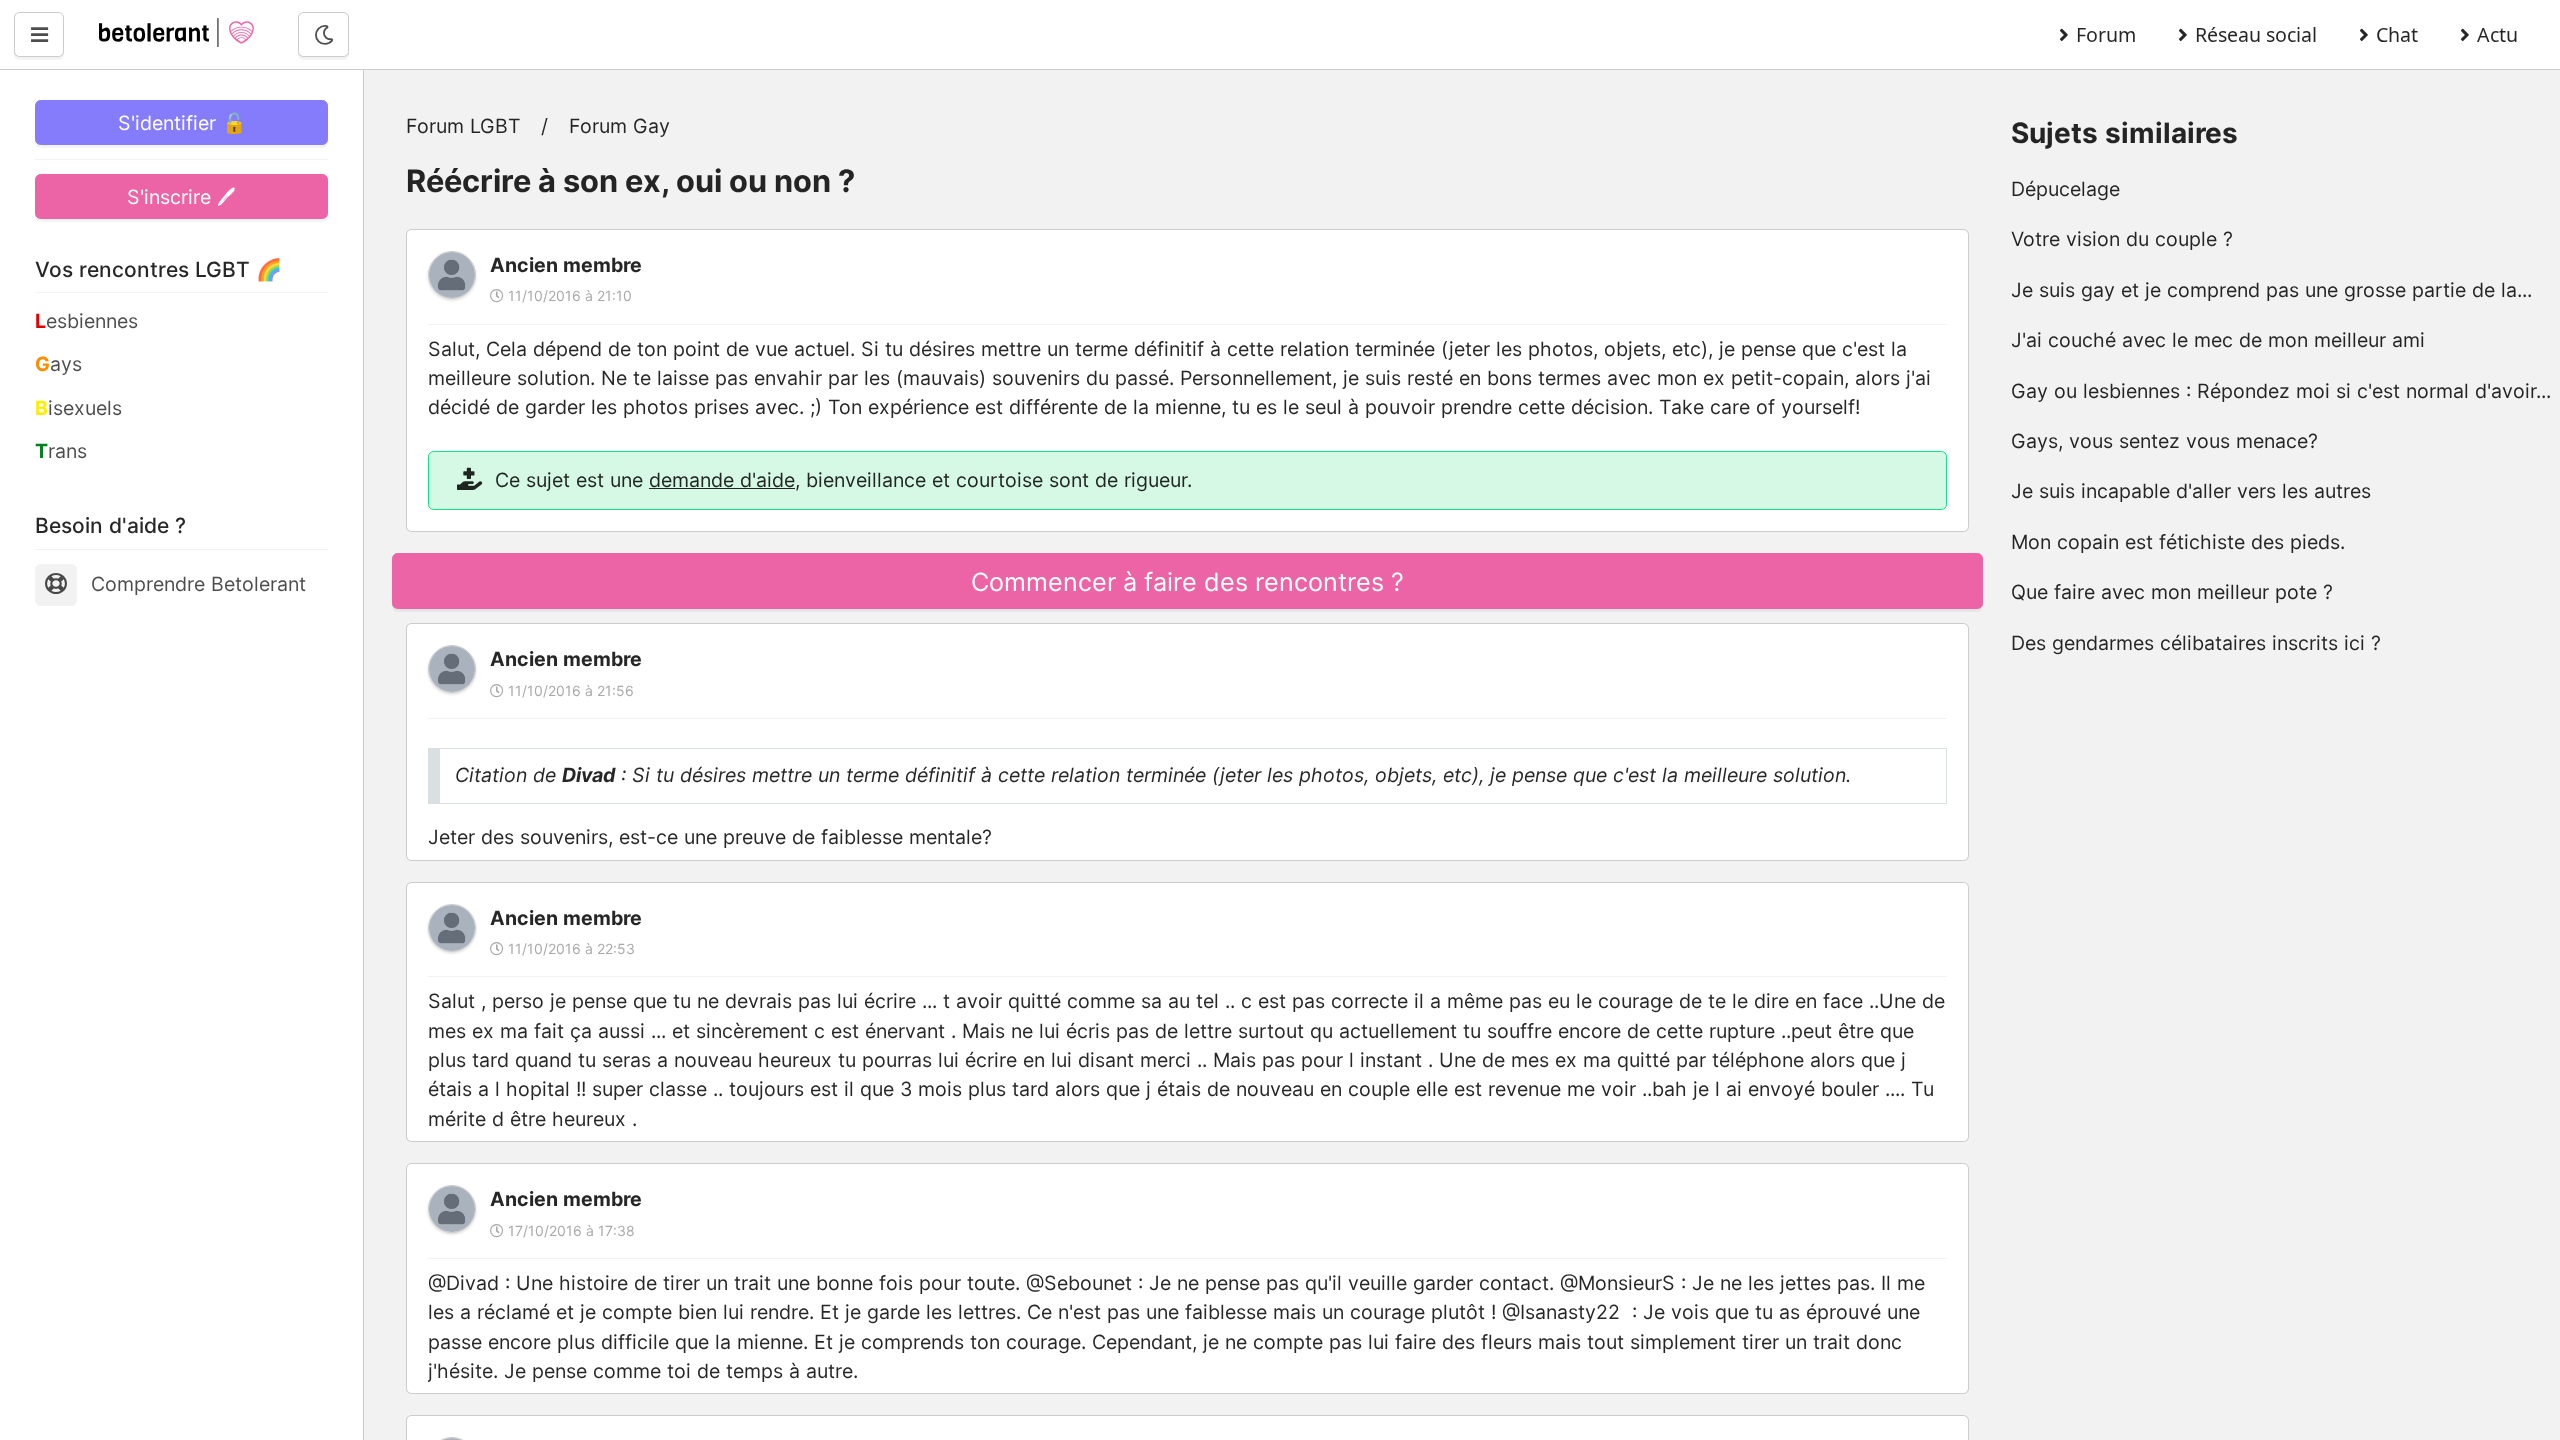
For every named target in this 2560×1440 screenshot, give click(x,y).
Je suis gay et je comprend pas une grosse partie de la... (2271, 290)
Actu (2497, 34)
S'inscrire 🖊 (181, 197)
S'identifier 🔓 (182, 123)
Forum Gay (619, 126)
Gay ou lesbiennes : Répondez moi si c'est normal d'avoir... (2281, 391)
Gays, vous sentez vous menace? (2164, 441)
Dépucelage (2065, 189)
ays (58, 364)
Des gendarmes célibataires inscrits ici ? (2196, 643)
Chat (2397, 34)
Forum (2106, 34)
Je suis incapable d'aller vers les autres (2191, 491)
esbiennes (86, 321)
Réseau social (2256, 34)
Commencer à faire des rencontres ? (1187, 582)
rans (61, 451)
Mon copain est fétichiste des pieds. (2178, 542)
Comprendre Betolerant (198, 584)
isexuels (78, 408)
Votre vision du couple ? (2122, 239)
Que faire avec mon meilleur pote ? (2172, 592)
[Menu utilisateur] (39, 34)
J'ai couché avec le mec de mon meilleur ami (2218, 340)
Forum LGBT (463, 126)
